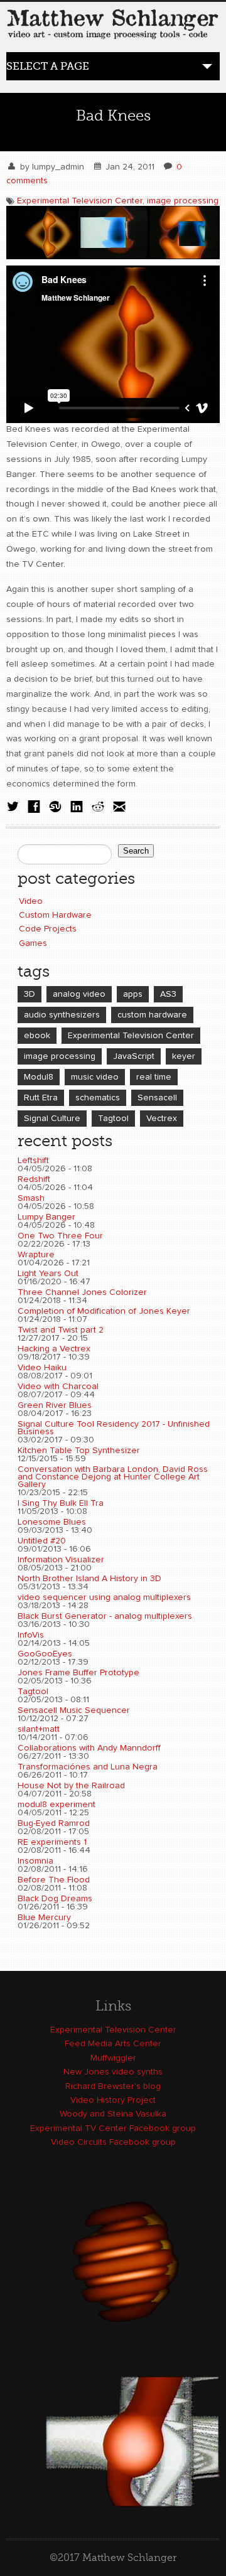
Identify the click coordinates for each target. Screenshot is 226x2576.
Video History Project (113, 2100)
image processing (183, 201)
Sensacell (157, 1098)
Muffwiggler (113, 2058)
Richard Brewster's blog (113, 2086)
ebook (37, 1036)
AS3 (168, 994)
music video (95, 1077)
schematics (98, 1098)
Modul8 (39, 1077)
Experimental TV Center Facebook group (113, 2128)
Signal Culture (52, 1119)
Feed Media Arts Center (113, 2044)
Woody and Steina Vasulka (113, 2114)
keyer (184, 1056)
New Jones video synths (113, 2072)
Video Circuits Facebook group (113, 2142)
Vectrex (162, 1119)
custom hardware (152, 1015)
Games (33, 943)
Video (31, 901)
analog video (79, 994)
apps (133, 994)
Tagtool (113, 1119)
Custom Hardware (55, 915)
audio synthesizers (62, 1015)
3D (30, 994)
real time (154, 1077)
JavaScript (134, 1056)
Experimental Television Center (80, 201)
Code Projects (48, 929)
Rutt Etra (41, 1098)
